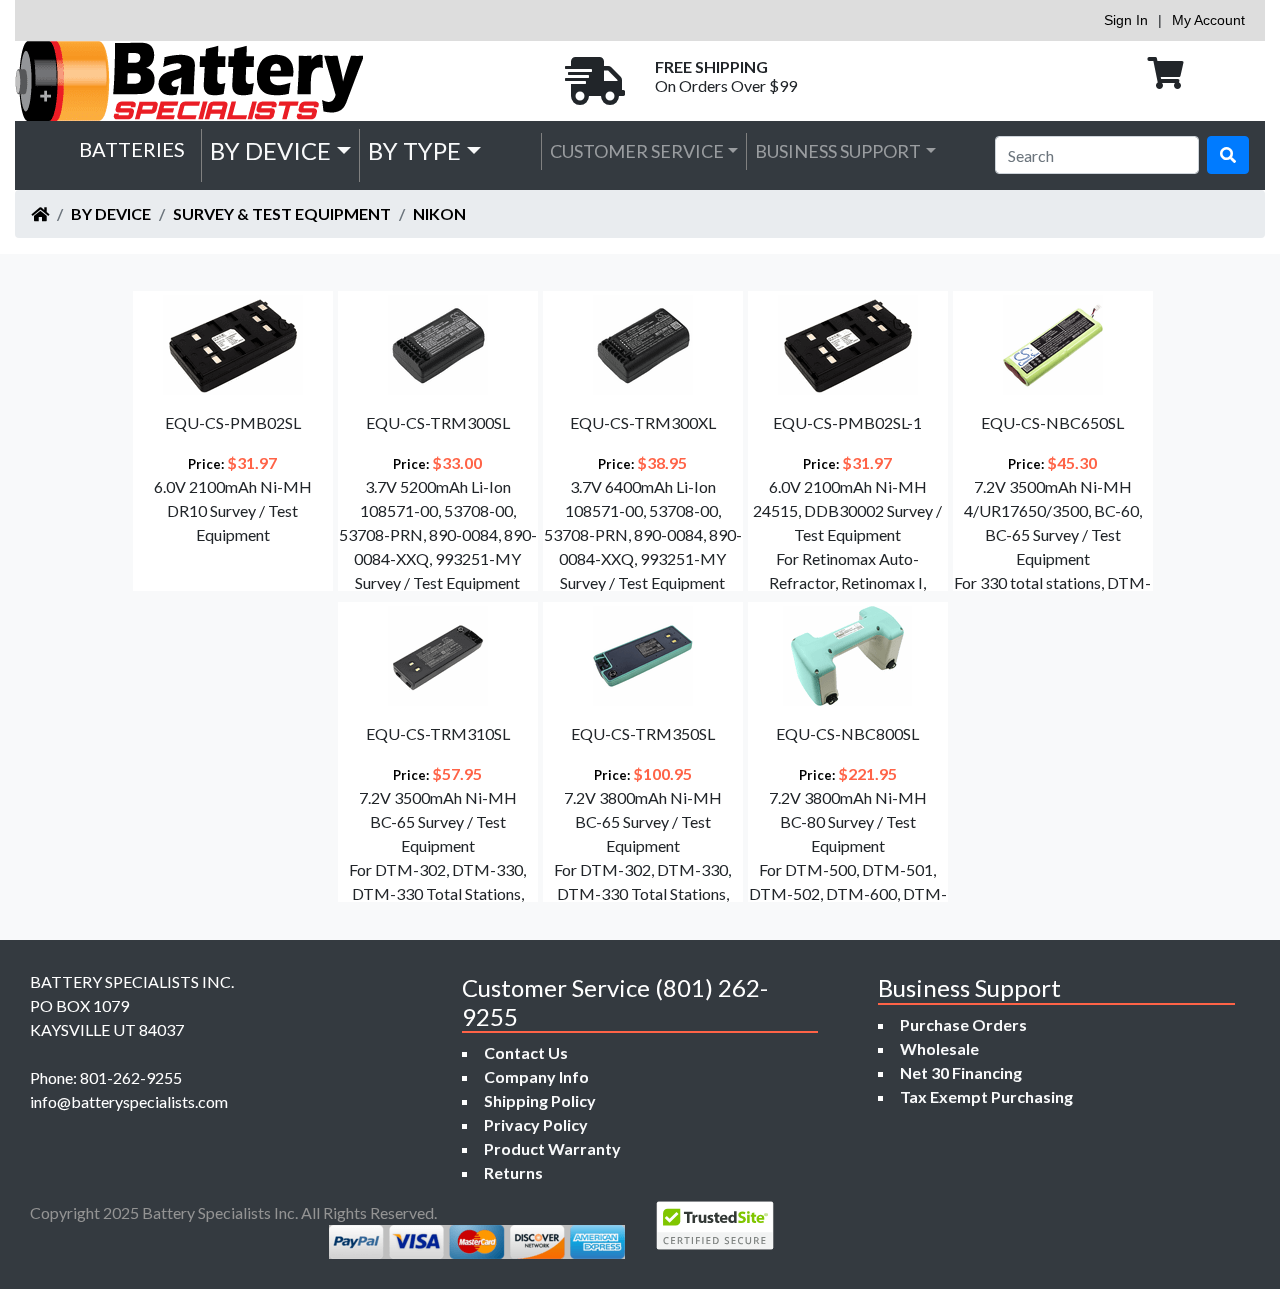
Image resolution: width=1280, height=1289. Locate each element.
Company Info (536, 1076)
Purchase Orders (963, 1024)
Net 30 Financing (961, 1072)
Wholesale (939, 1048)
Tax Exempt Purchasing (986, 1096)
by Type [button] (414, 150)
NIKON (439, 213)
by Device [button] (270, 150)
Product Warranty (552, 1148)
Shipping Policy (540, 1100)
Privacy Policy (536, 1124)
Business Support (838, 151)
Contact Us (526, 1052)
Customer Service (637, 151)
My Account (1208, 20)
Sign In (1126, 20)
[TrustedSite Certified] (715, 1225)
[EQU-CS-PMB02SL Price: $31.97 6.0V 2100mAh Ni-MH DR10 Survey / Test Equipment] (230, 584)
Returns (513, 1172)
